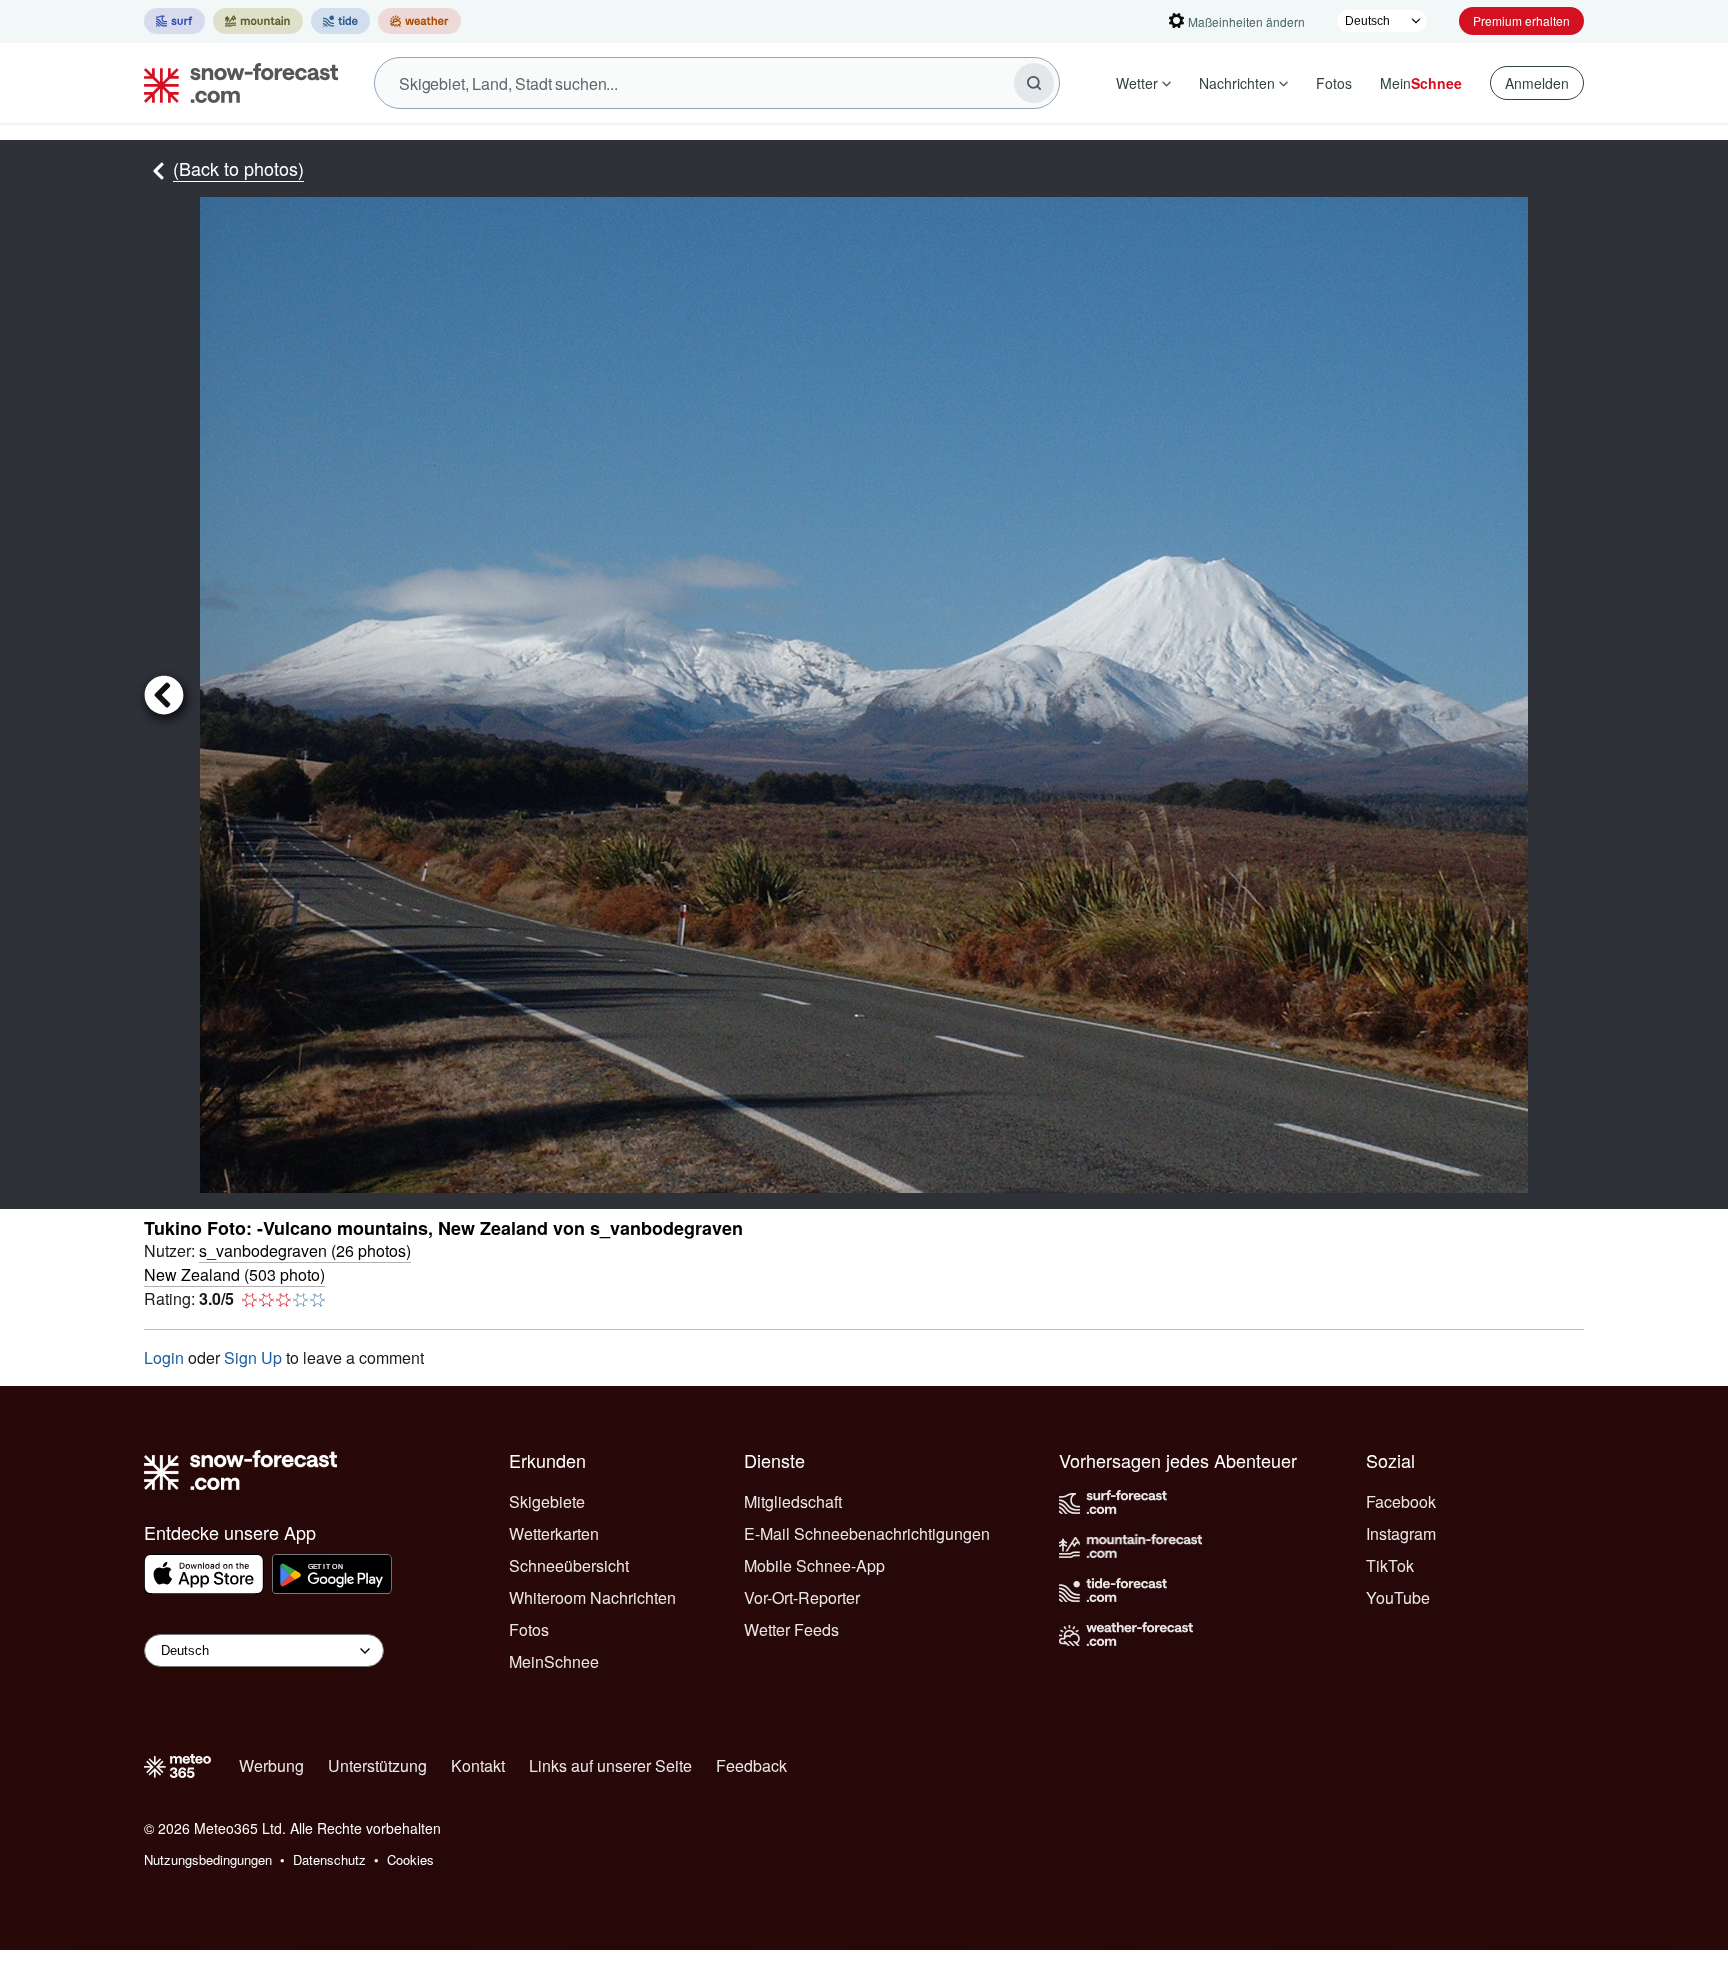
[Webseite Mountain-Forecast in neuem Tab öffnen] (258, 21)
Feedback (751, 1765)
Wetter (1137, 83)
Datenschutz (329, 1859)
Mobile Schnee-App (814, 1565)
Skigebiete (547, 1501)
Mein (1421, 83)
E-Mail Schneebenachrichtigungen (867, 1533)
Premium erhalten (1521, 20)
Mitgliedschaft (793, 1501)
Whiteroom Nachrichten (592, 1597)
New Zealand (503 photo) (234, 1274)
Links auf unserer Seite (610, 1765)
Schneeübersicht (569, 1565)
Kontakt (478, 1765)
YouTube (1398, 1597)
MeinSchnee (554, 1661)
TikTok (1390, 1565)
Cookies (410, 1859)
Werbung (271, 1765)
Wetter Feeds (791, 1629)
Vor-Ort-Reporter (802, 1597)
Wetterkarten (554, 1533)
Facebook (1401, 1501)
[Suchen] (1034, 83)
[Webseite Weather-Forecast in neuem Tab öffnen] (419, 21)
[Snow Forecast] (235, 83)
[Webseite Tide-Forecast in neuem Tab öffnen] (340, 21)
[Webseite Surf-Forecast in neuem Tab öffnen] (174, 21)
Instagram (1401, 1533)
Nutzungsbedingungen (208, 1859)
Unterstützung (377, 1765)
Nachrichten (1237, 83)
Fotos (1334, 83)
